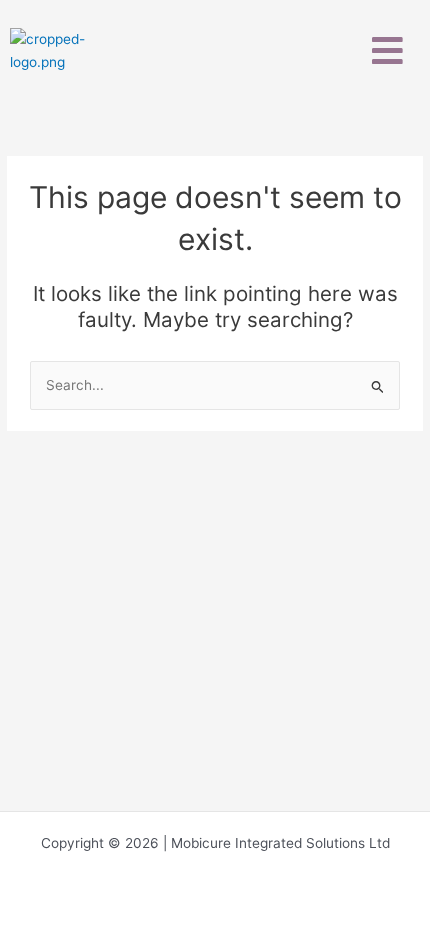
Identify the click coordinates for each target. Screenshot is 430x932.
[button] (388, 50)
